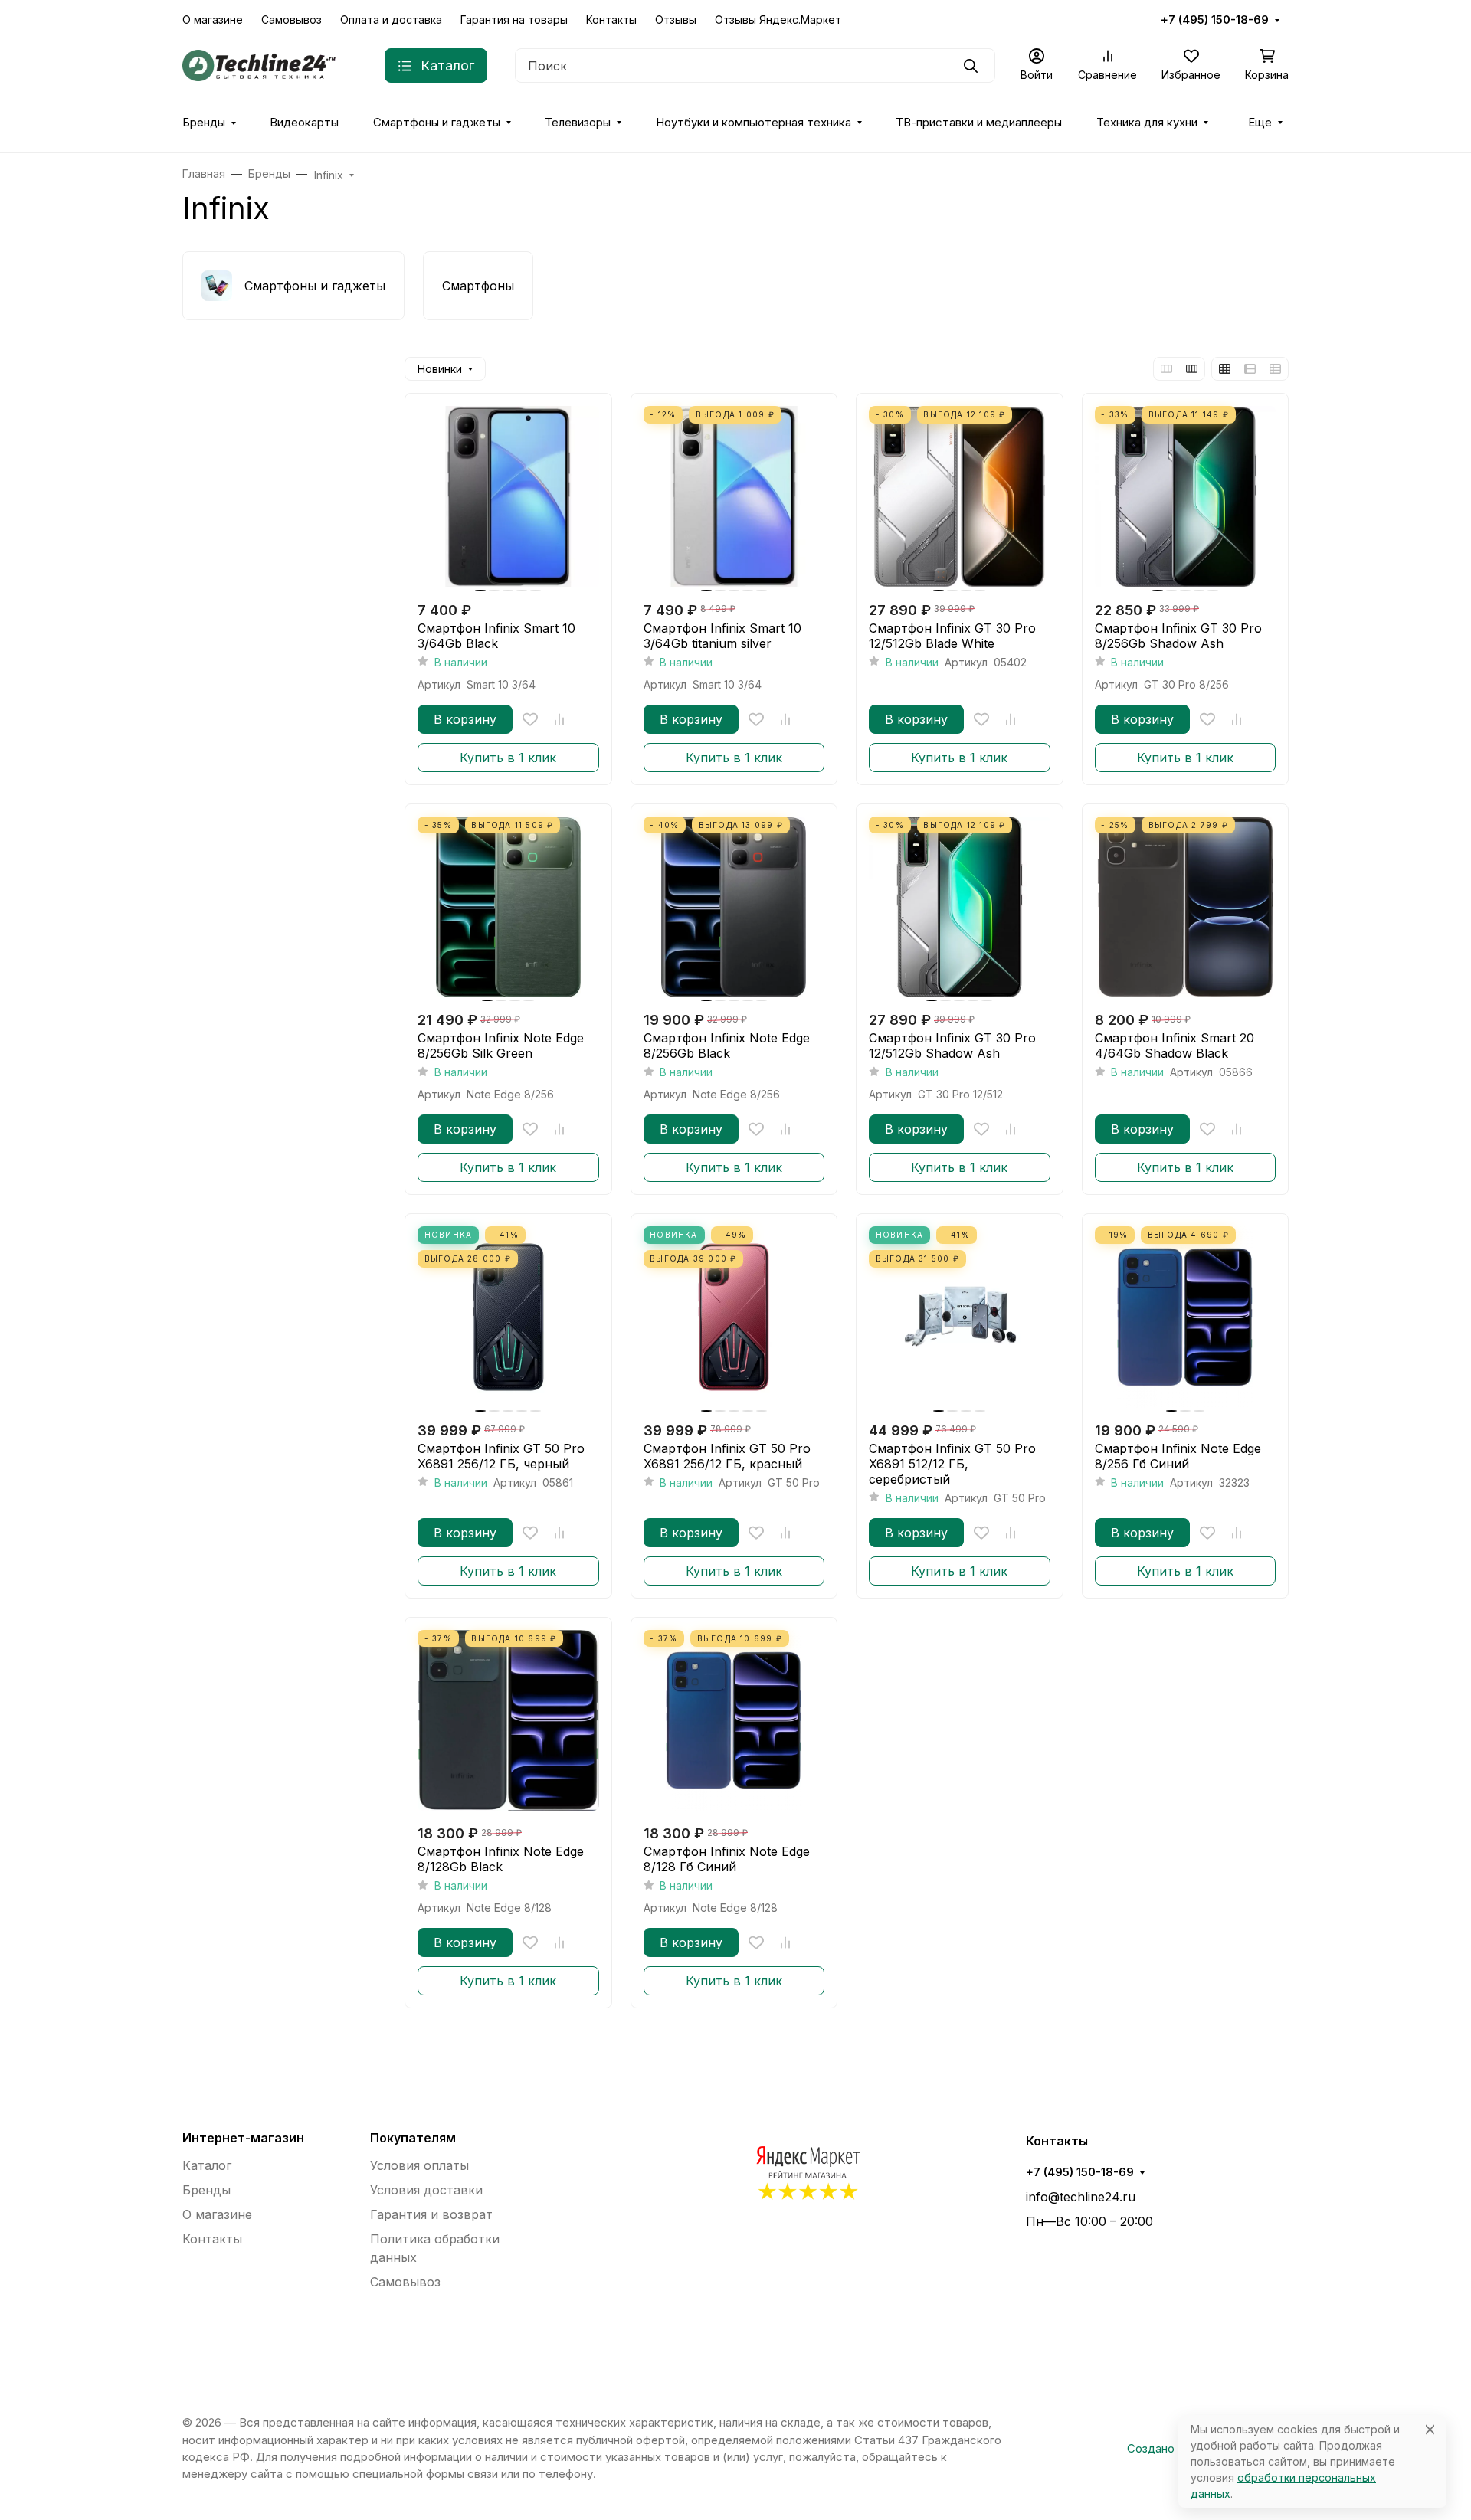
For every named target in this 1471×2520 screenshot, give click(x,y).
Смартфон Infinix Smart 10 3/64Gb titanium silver (722, 636)
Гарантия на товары (514, 20)
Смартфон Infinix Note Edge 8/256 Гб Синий (1178, 1456)
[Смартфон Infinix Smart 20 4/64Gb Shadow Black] (1186, 907)
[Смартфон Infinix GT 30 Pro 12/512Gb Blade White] (960, 497)
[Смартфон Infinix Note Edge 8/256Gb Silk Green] (508, 907)
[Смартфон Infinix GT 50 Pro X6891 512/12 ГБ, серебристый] (960, 1317)
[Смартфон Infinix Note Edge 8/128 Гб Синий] (734, 1721)
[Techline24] (259, 64)
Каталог (207, 2165)
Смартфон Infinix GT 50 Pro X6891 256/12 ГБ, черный (501, 1456)
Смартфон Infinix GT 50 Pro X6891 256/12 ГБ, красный (727, 1456)
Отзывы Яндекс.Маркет (778, 20)
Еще (1260, 123)
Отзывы (676, 20)
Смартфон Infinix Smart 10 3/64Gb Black (496, 636)
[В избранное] (530, 719)
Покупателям (413, 2138)
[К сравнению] (559, 719)
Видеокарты (304, 123)
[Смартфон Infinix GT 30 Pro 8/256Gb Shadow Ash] (1186, 497)
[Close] (1430, 2429)
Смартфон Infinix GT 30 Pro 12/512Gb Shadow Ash (952, 1046)
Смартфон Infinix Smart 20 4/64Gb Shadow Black (1175, 1046)
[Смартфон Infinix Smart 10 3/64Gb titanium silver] (734, 497)
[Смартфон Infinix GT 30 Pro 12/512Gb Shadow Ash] (960, 907)
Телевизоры (578, 123)
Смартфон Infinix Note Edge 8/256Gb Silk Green (501, 1046)
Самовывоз (292, 20)
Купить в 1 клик (508, 758)
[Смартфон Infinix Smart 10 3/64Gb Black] (508, 497)
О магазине (213, 20)
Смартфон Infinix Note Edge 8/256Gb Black (727, 1046)
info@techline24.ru (1081, 2197)
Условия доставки (426, 2190)
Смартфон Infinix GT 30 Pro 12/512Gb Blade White (952, 636)
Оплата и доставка (391, 20)
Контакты (611, 20)
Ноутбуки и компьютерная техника (754, 123)
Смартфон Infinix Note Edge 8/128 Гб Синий (727, 1859)
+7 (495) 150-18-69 (1215, 20)
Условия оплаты (419, 2165)
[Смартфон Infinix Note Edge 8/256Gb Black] (734, 907)
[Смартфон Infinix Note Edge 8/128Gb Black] (508, 1721)
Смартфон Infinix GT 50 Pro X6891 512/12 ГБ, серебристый (952, 1464)
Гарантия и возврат (431, 2214)
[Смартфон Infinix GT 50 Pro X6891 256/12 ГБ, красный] (734, 1317)
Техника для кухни (1147, 123)
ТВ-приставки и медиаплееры (979, 123)
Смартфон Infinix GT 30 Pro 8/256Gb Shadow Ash (1178, 636)
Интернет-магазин (243, 2138)
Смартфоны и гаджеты (437, 123)
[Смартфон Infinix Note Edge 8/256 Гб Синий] (1186, 1317)
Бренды (204, 123)
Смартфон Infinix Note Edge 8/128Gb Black (501, 1859)
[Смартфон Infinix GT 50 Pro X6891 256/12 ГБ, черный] (508, 1317)
